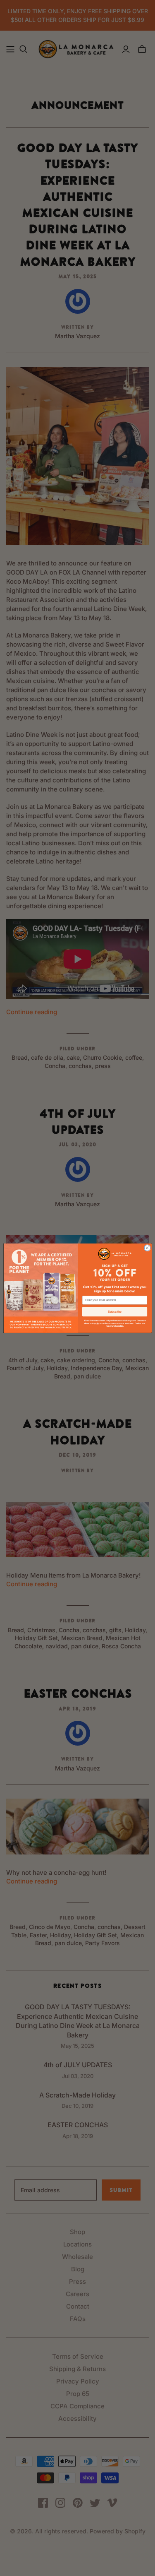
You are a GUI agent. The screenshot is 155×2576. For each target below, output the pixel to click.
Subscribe (115, 1312)
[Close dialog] (147, 1248)
